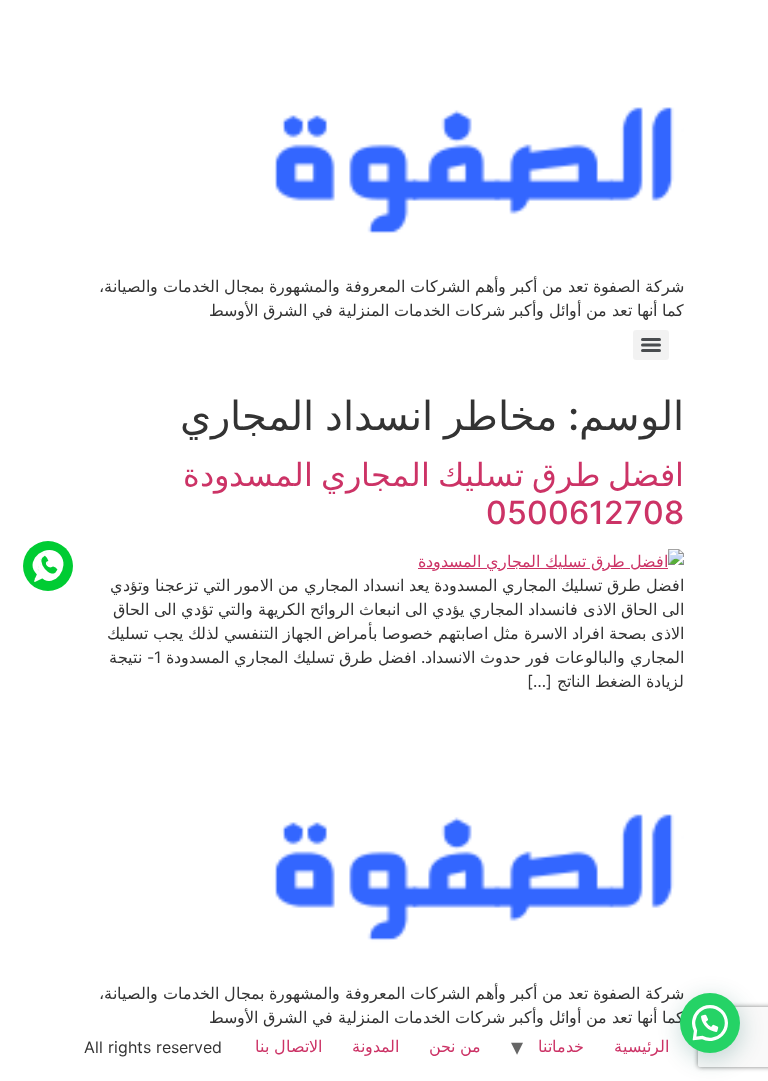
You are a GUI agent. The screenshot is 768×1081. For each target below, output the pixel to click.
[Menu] (651, 345)
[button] (710, 1023)
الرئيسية (641, 1046)
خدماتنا (561, 1046)
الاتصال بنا (288, 1046)
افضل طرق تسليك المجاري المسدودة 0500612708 (433, 493)
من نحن (455, 1046)
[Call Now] (48, 566)
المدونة (375, 1046)
